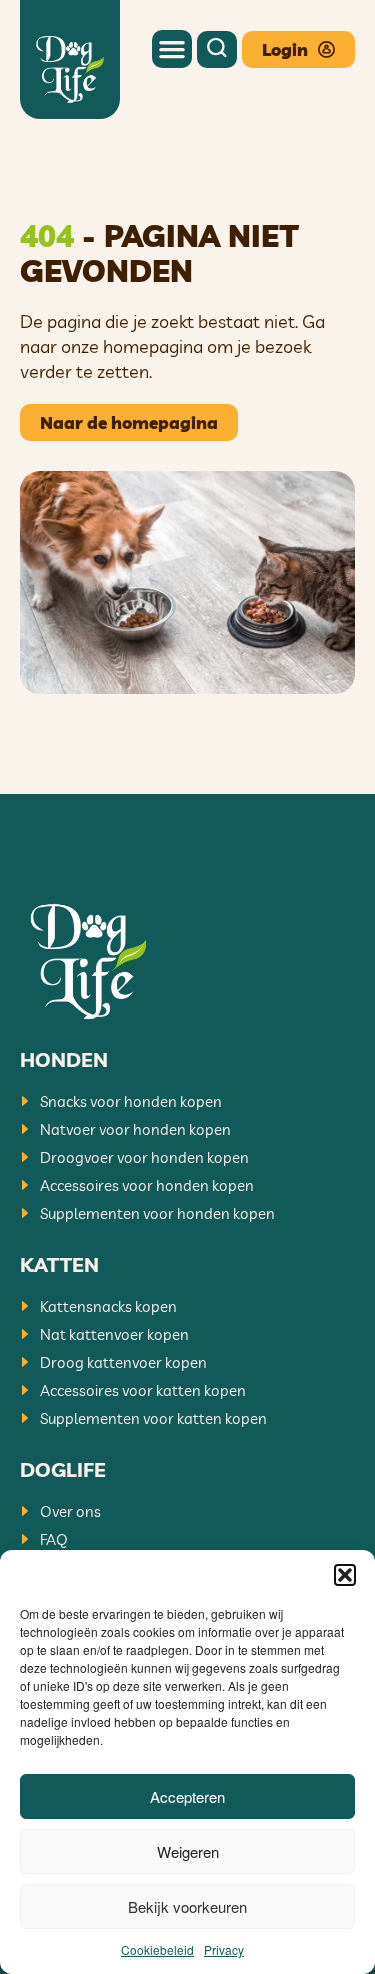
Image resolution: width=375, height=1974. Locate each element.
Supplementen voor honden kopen (157, 1213)
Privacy (224, 1949)
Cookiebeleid (157, 1949)
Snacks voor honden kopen (131, 1101)
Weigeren (188, 1851)
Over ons (70, 1511)
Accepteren (187, 1796)
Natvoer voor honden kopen (135, 1129)
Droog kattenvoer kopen (123, 1362)
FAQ (54, 1539)
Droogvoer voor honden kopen (144, 1157)
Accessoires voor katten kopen (143, 1390)
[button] (345, 1575)
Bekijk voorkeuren (187, 1906)
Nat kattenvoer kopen (114, 1334)
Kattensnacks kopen (108, 1306)
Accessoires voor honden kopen (147, 1185)
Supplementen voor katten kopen (153, 1418)
